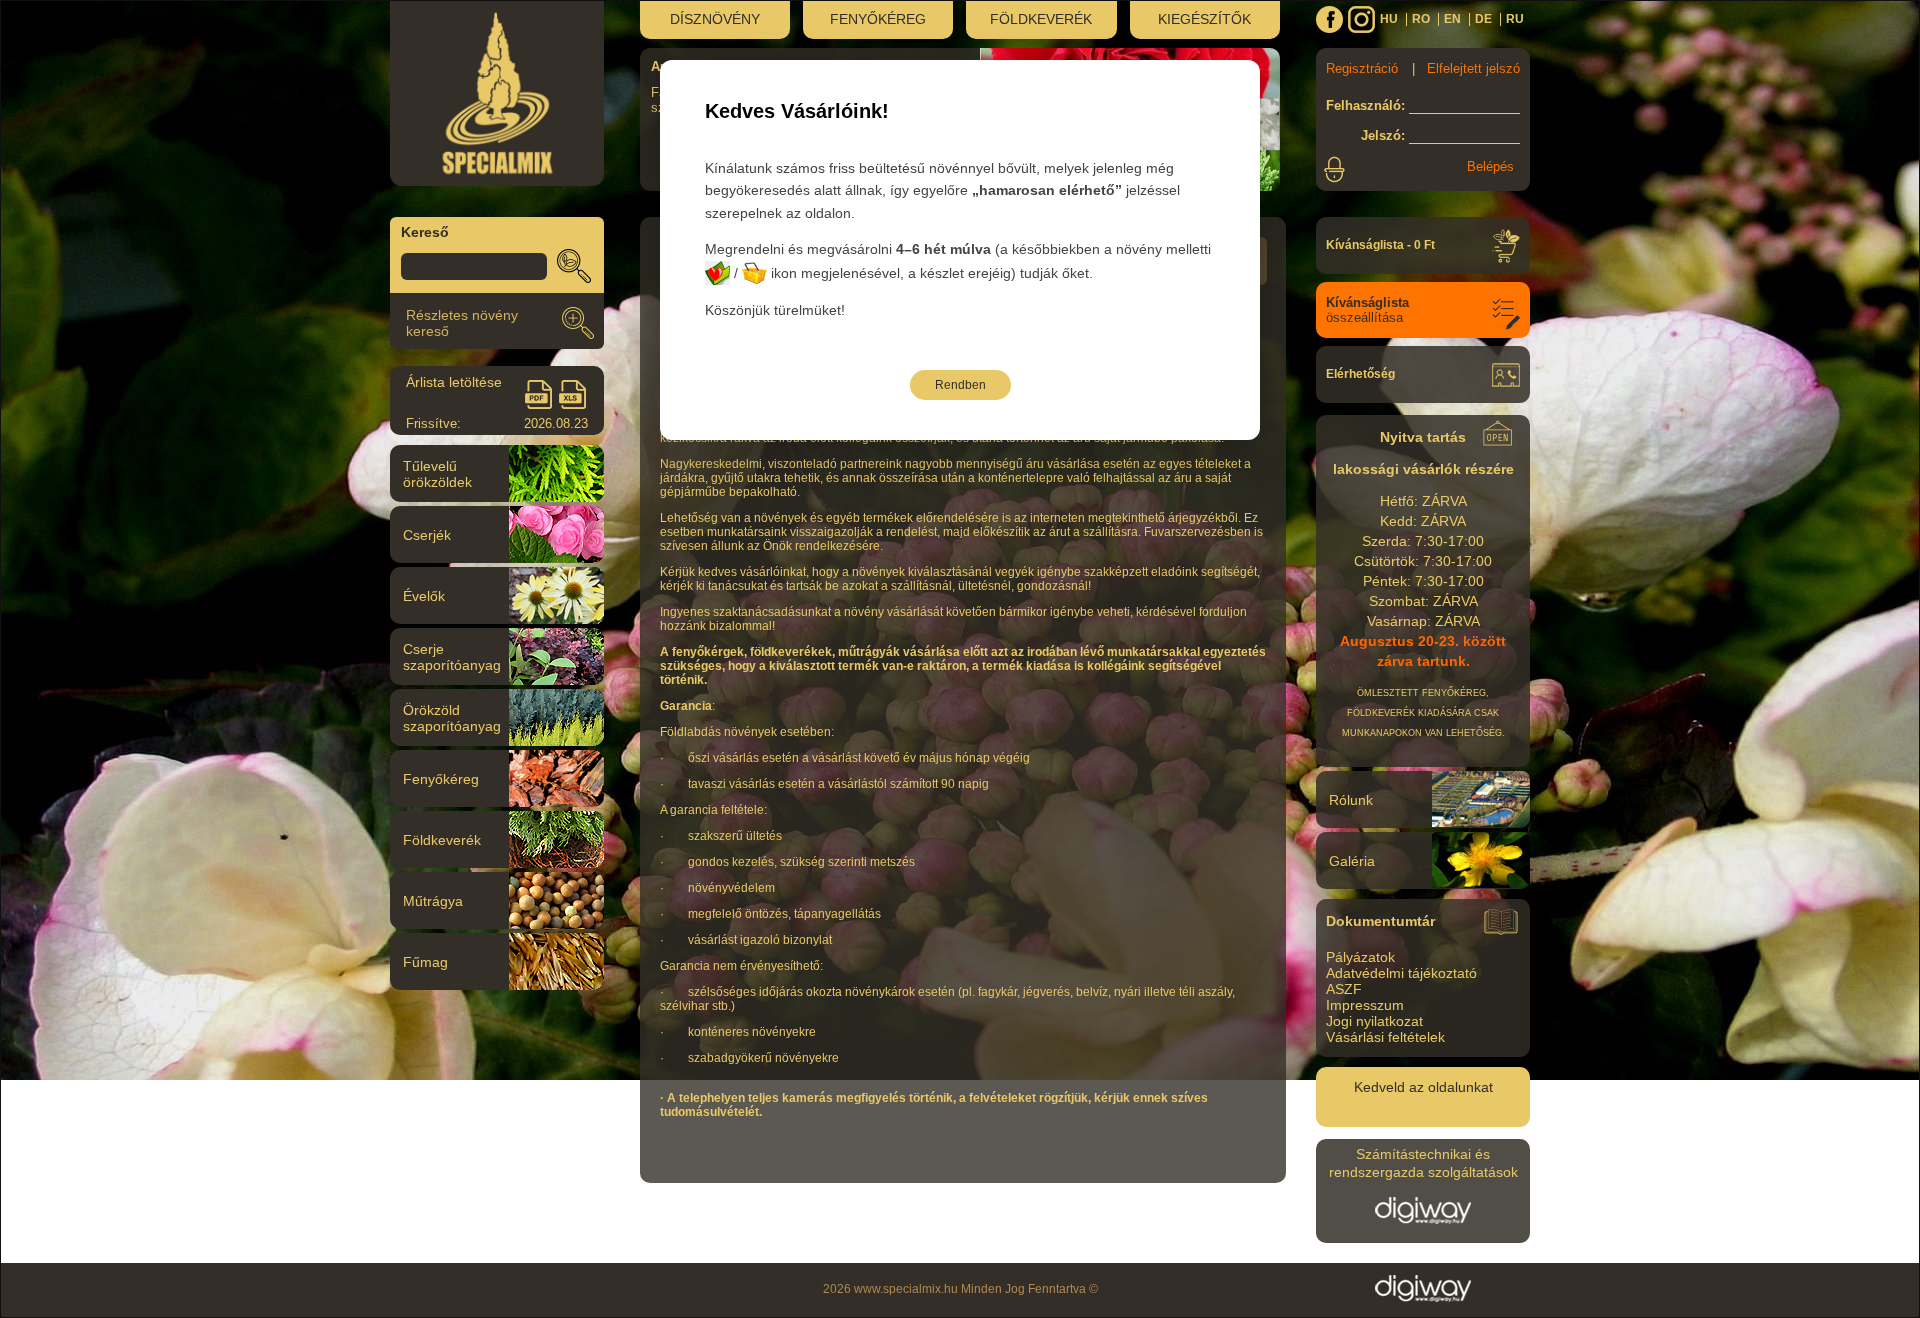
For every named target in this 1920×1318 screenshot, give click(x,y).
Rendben (960, 385)
